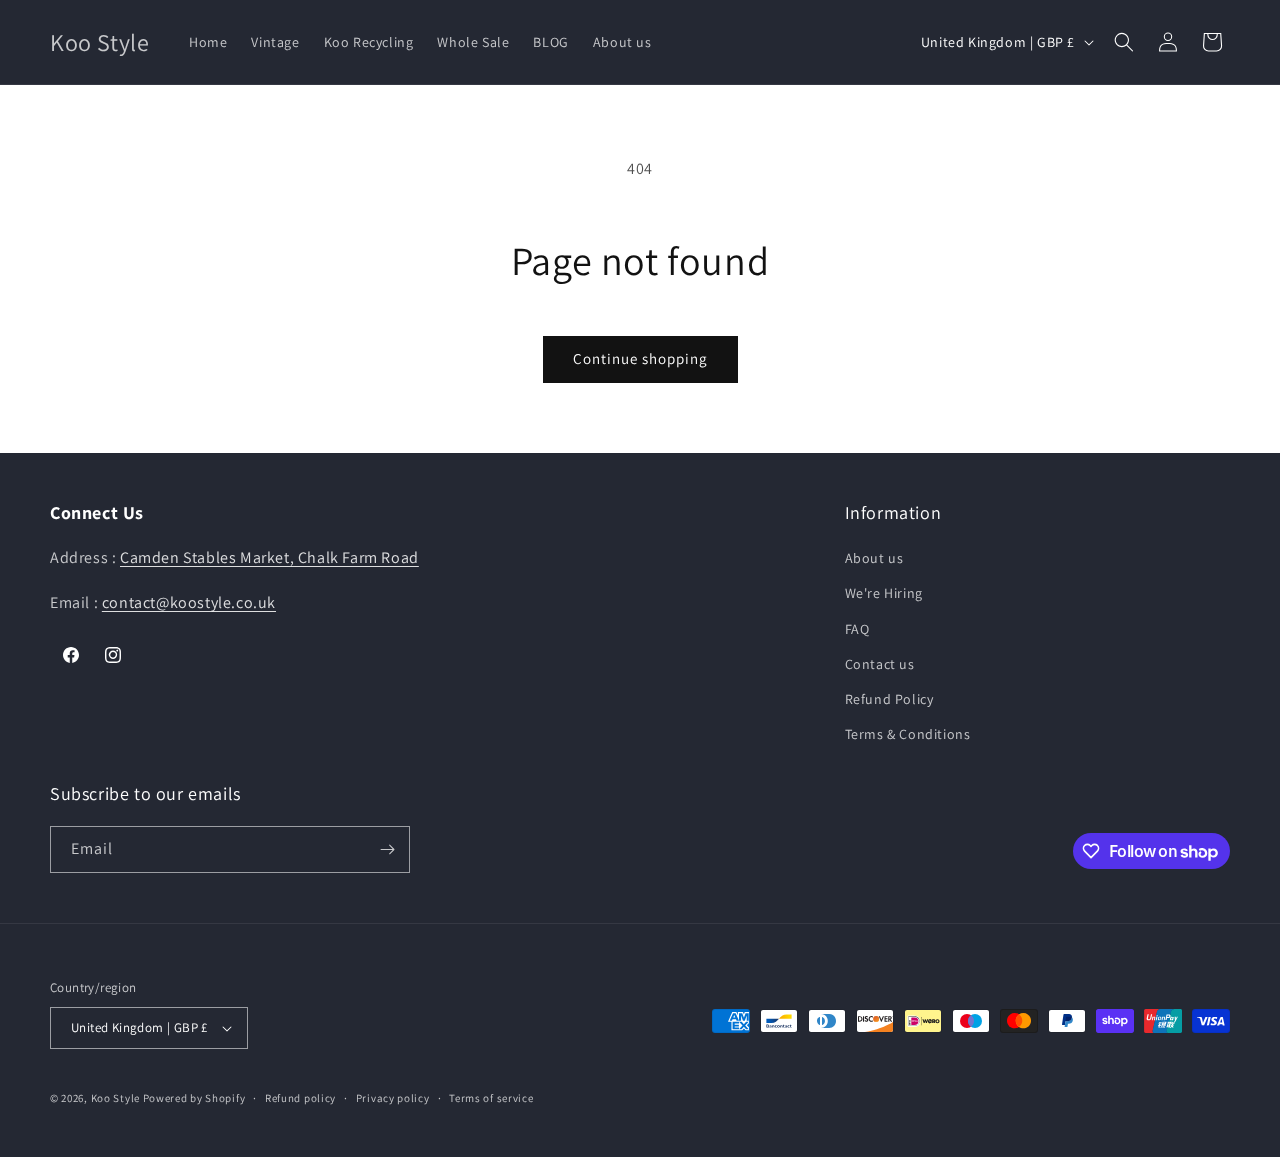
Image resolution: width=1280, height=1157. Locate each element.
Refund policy (300, 1098)
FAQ (857, 629)
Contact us (880, 664)
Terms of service (491, 1098)
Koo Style (115, 1098)
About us (874, 558)
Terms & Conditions (908, 734)
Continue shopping (640, 358)
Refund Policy (889, 699)
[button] (1124, 42)
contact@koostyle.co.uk (189, 602)
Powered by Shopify (194, 1098)
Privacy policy (393, 1098)
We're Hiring (884, 593)
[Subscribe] (387, 849)
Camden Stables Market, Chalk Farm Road (269, 557)
